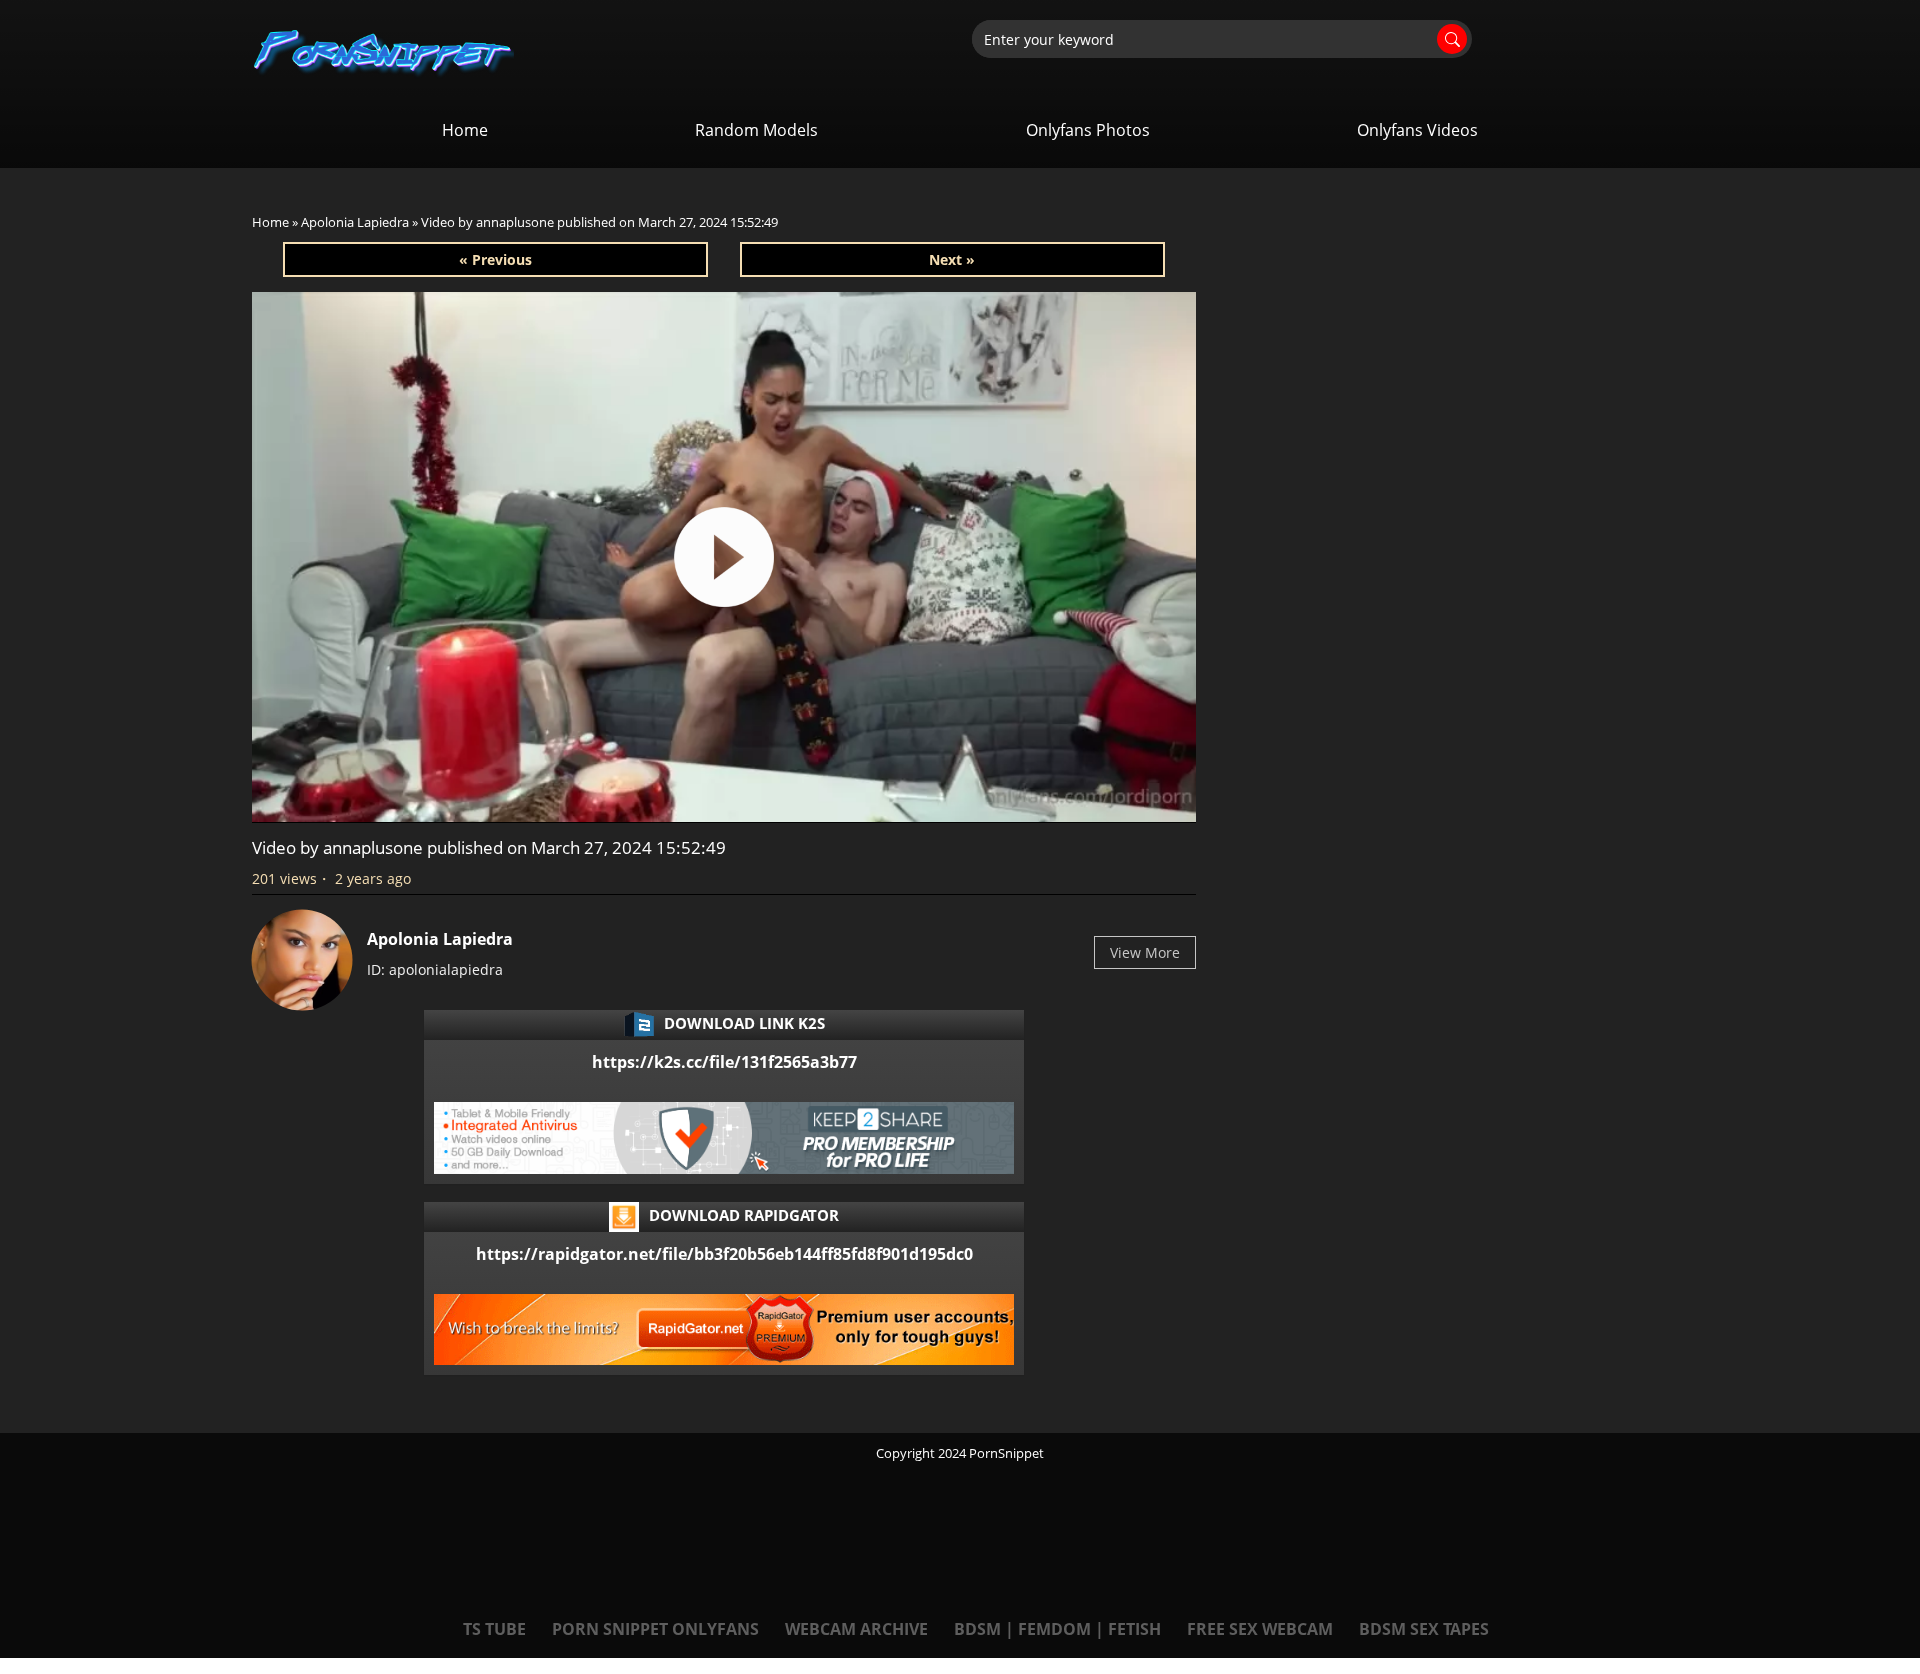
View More (1145, 952)
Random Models (756, 130)
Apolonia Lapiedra (355, 222)
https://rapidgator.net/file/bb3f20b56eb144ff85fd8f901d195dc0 (724, 1254)
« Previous (495, 259)
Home (465, 130)
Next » (952, 259)
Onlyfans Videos (1417, 130)
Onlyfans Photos (1088, 130)
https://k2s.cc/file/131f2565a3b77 (724, 1062)
